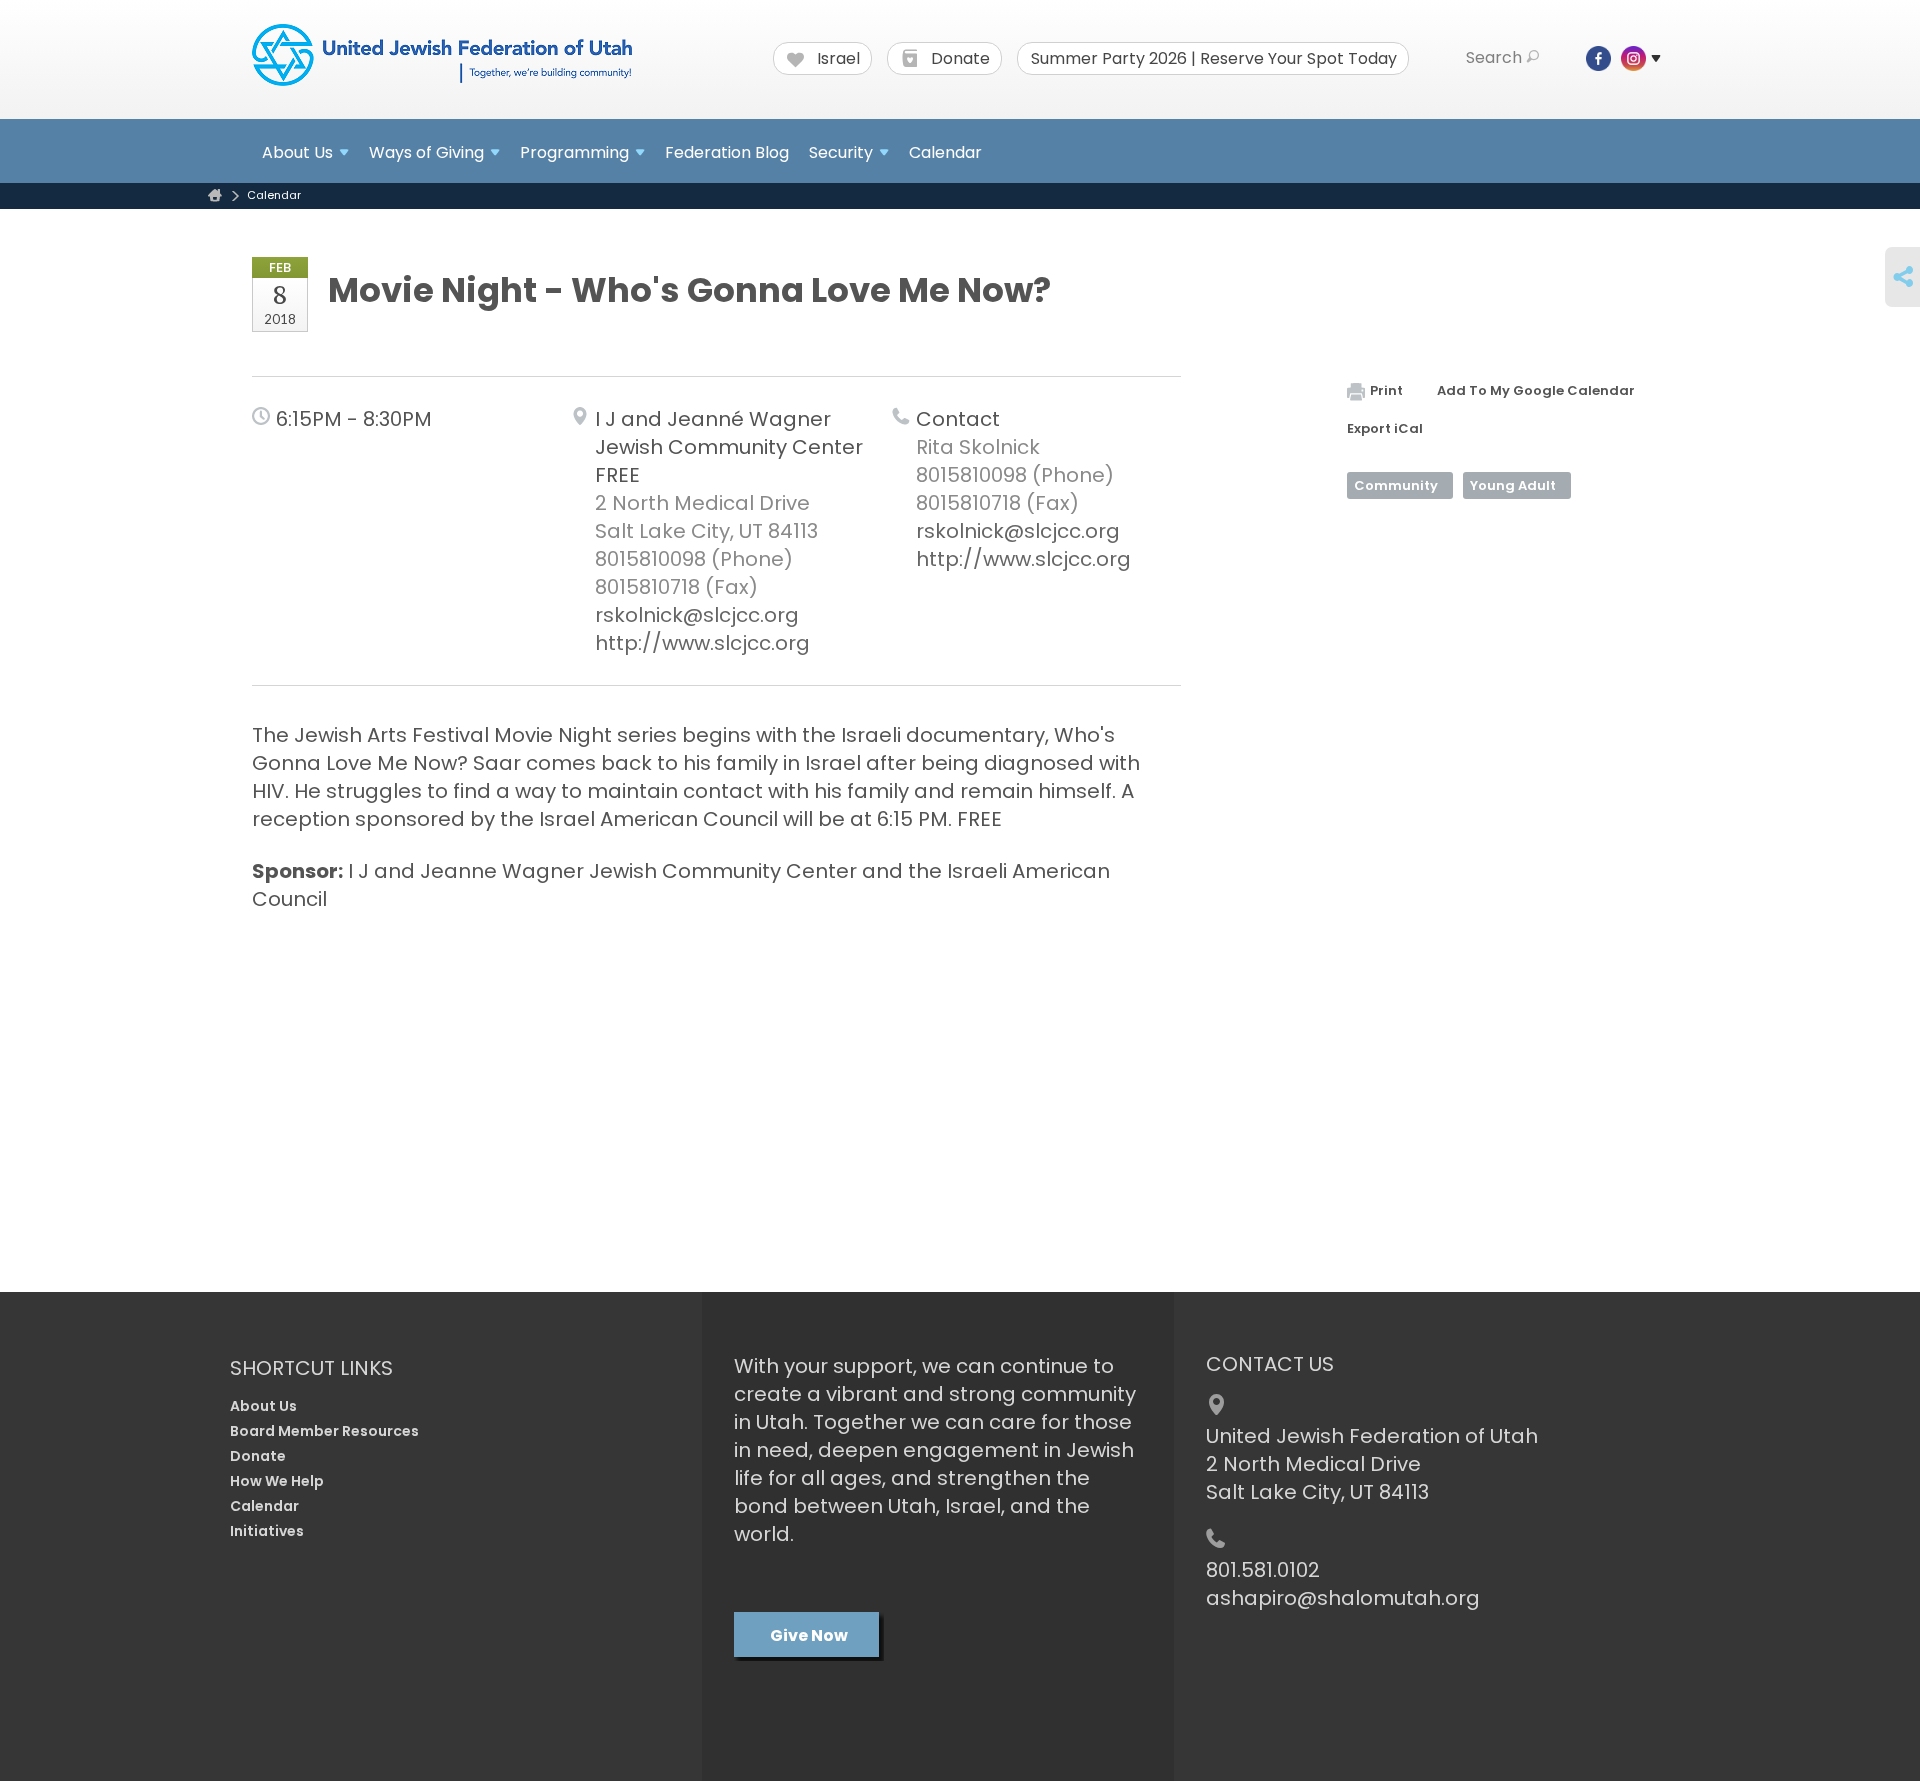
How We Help (277, 1481)
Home (215, 195)
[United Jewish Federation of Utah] (442, 57)
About (297, 152)
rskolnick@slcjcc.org (697, 615)
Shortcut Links (311, 1368)
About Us (263, 1406)
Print (1386, 390)
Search (1494, 58)
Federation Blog (727, 152)
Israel (836, 59)
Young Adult (1513, 485)
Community (1396, 485)
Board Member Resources (324, 1431)
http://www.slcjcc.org (702, 643)
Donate (958, 59)
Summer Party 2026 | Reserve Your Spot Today (1214, 59)
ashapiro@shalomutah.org (1343, 1598)
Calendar (945, 152)
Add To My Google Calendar (1536, 390)
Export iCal (1385, 428)
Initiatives (267, 1531)
